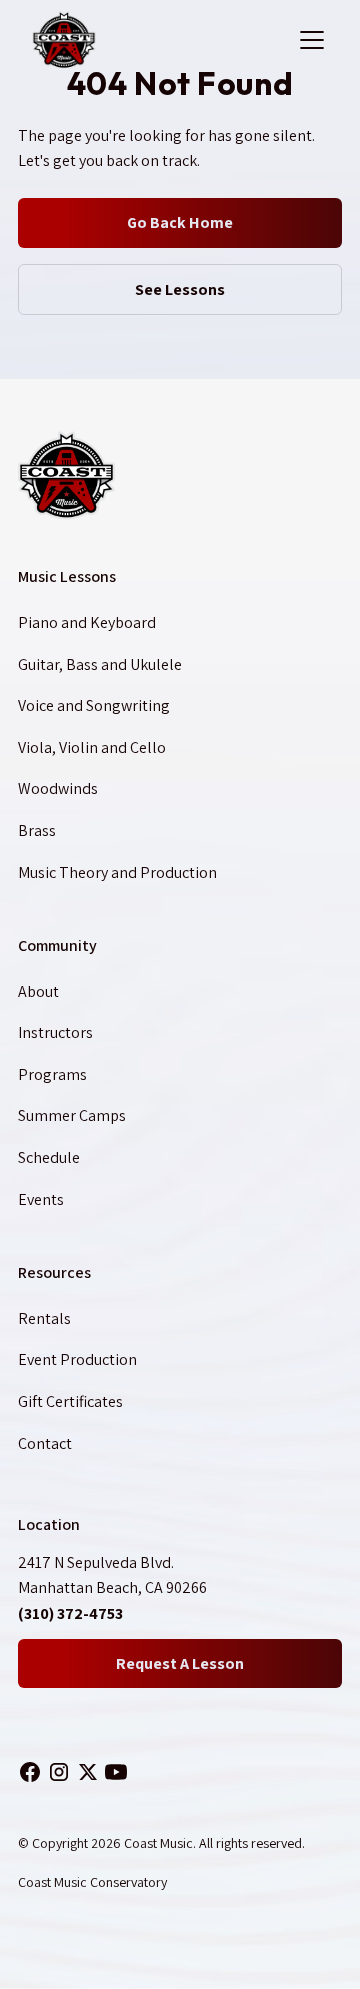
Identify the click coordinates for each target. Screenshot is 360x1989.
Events (41, 1199)
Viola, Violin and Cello (92, 747)
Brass (37, 830)
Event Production (77, 1359)
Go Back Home (180, 222)
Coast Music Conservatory (92, 1882)
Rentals (44, 1318)
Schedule (49, 1157)
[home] (160, 40)
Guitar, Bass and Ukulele (100, 664)
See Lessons (180, 289)
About (38, 991)
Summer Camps (72, 1115)
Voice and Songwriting (94, 705)
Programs (52, 1074)
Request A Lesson (180, 1663)
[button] (308, 40)
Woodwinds (58, 788)
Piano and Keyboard (87, 622)
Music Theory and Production (117, 872)
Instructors (55, 1032)
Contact (45, 1443)
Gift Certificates (70, 1401)
